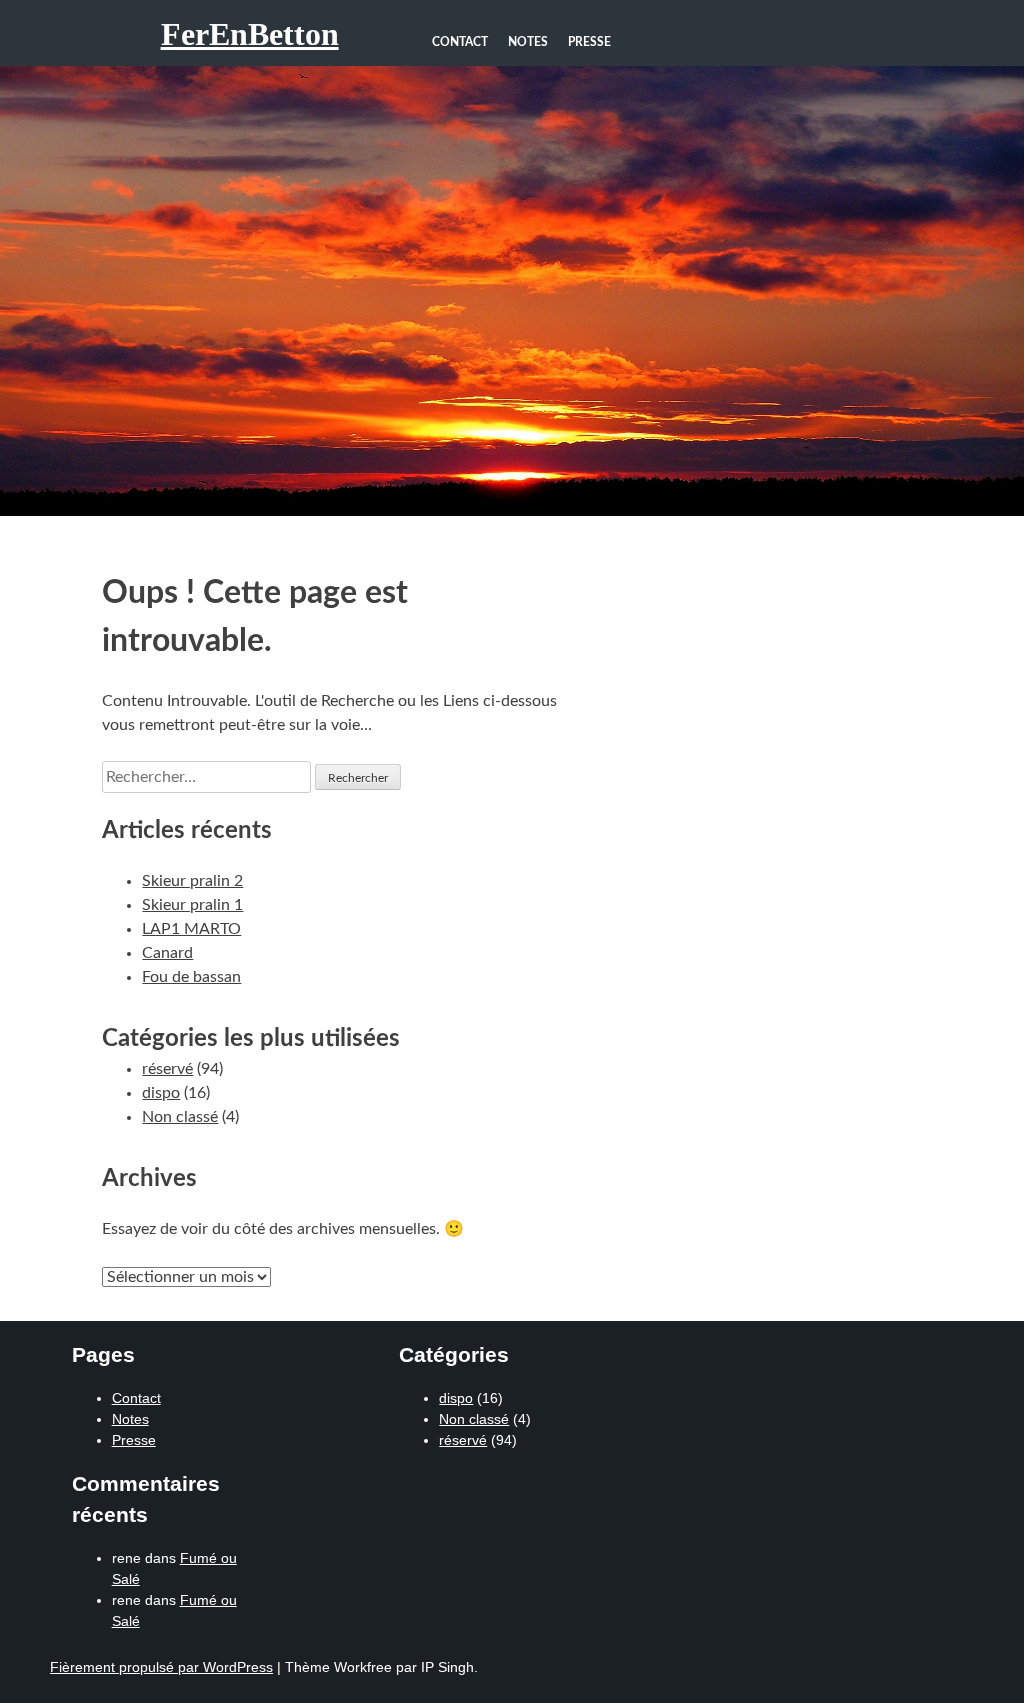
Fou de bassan (191, 977)
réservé (167, 1069)
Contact (460, 42)
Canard (167, 953)
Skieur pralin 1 (192, 905)
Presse (589, 42)
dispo (161, 1093)
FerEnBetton (250, 34)
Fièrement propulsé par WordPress (161, 1667)
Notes (528, 42)
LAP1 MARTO (191, 929)
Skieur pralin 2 (192, 881)
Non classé (180, 1117)
